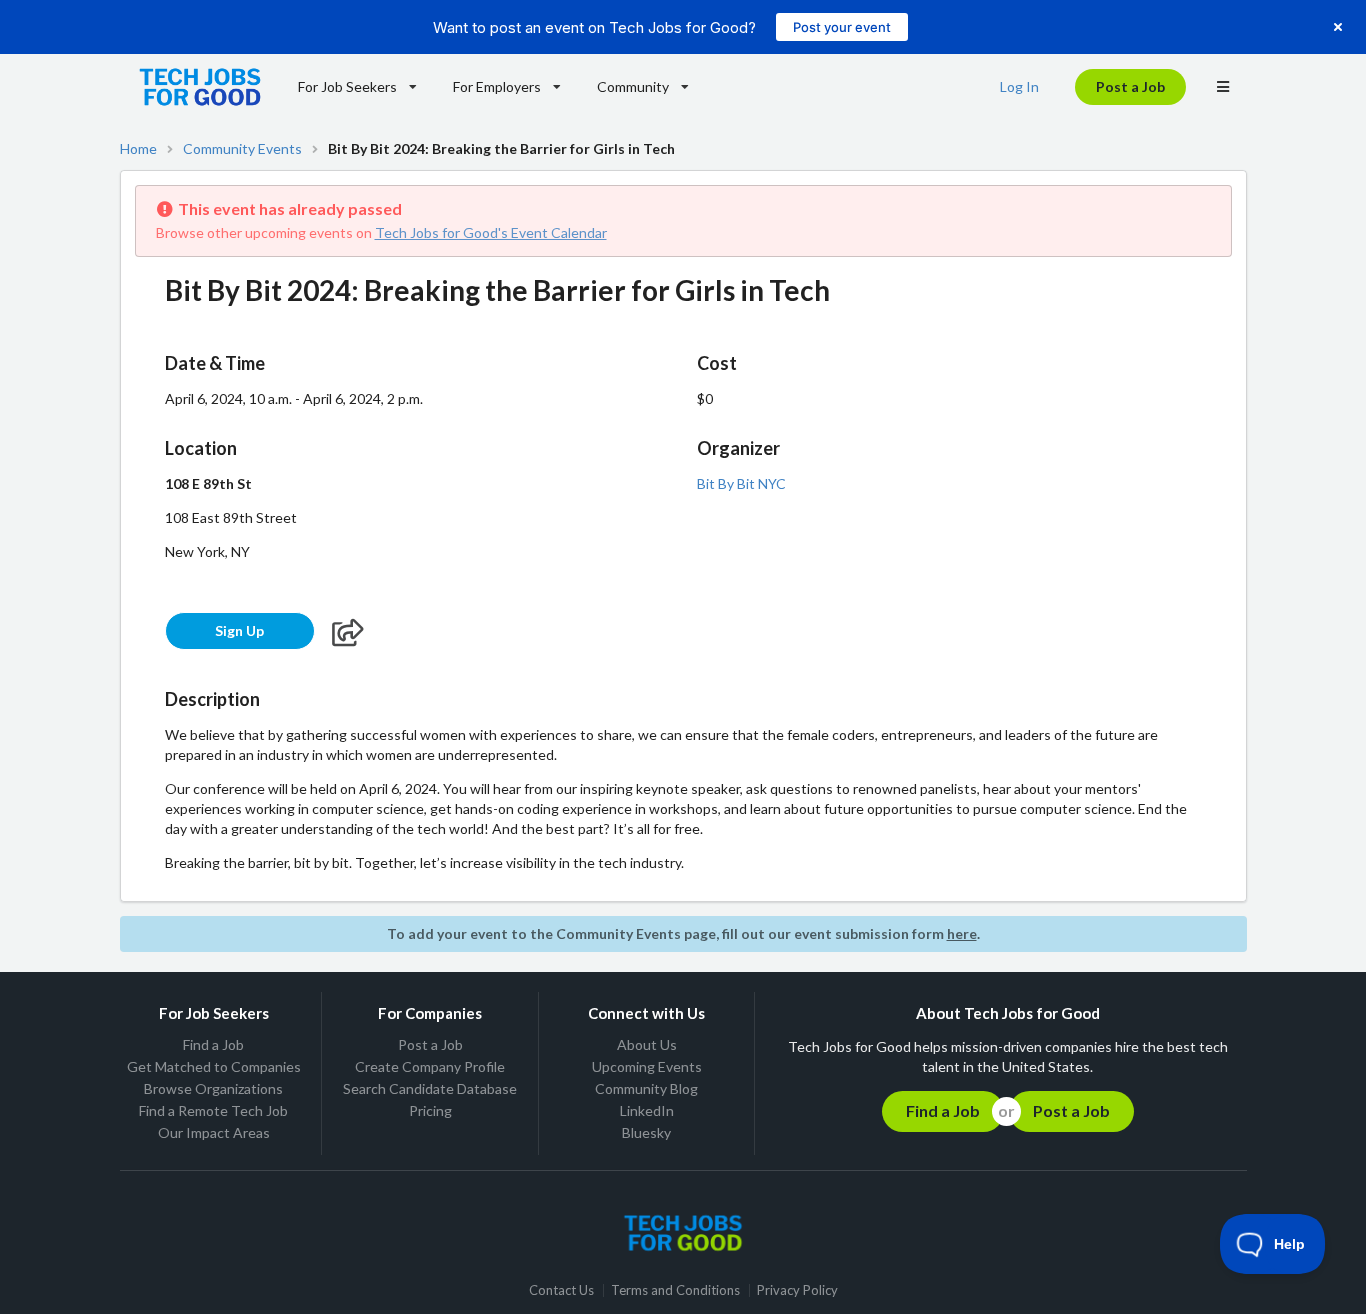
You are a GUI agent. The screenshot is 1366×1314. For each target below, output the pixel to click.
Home (138, 149)
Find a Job (213, 1045)
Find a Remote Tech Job (213, 1110)
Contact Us (561, 1290)
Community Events (242, 149)
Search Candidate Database (430, 1088)
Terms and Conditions (675, 1290)
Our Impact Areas (214, 1132)
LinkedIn (647, 1110)
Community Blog (646, 1088)
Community (633, 86)
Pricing (430, 1110)
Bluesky (646, 1132)
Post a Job (1130, 86)
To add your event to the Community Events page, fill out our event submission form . (683, 933)
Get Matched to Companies (214, 1066)
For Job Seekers (347, 86)
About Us (647, 1045)
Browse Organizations (213, 1088)
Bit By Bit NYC (741, 483)
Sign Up (239, 630)
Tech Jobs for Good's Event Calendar (491, 232)
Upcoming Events (647, 1066)
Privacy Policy (797, 1290)
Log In (1019, 86)
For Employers (497, 86)
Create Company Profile (430, 1066)
